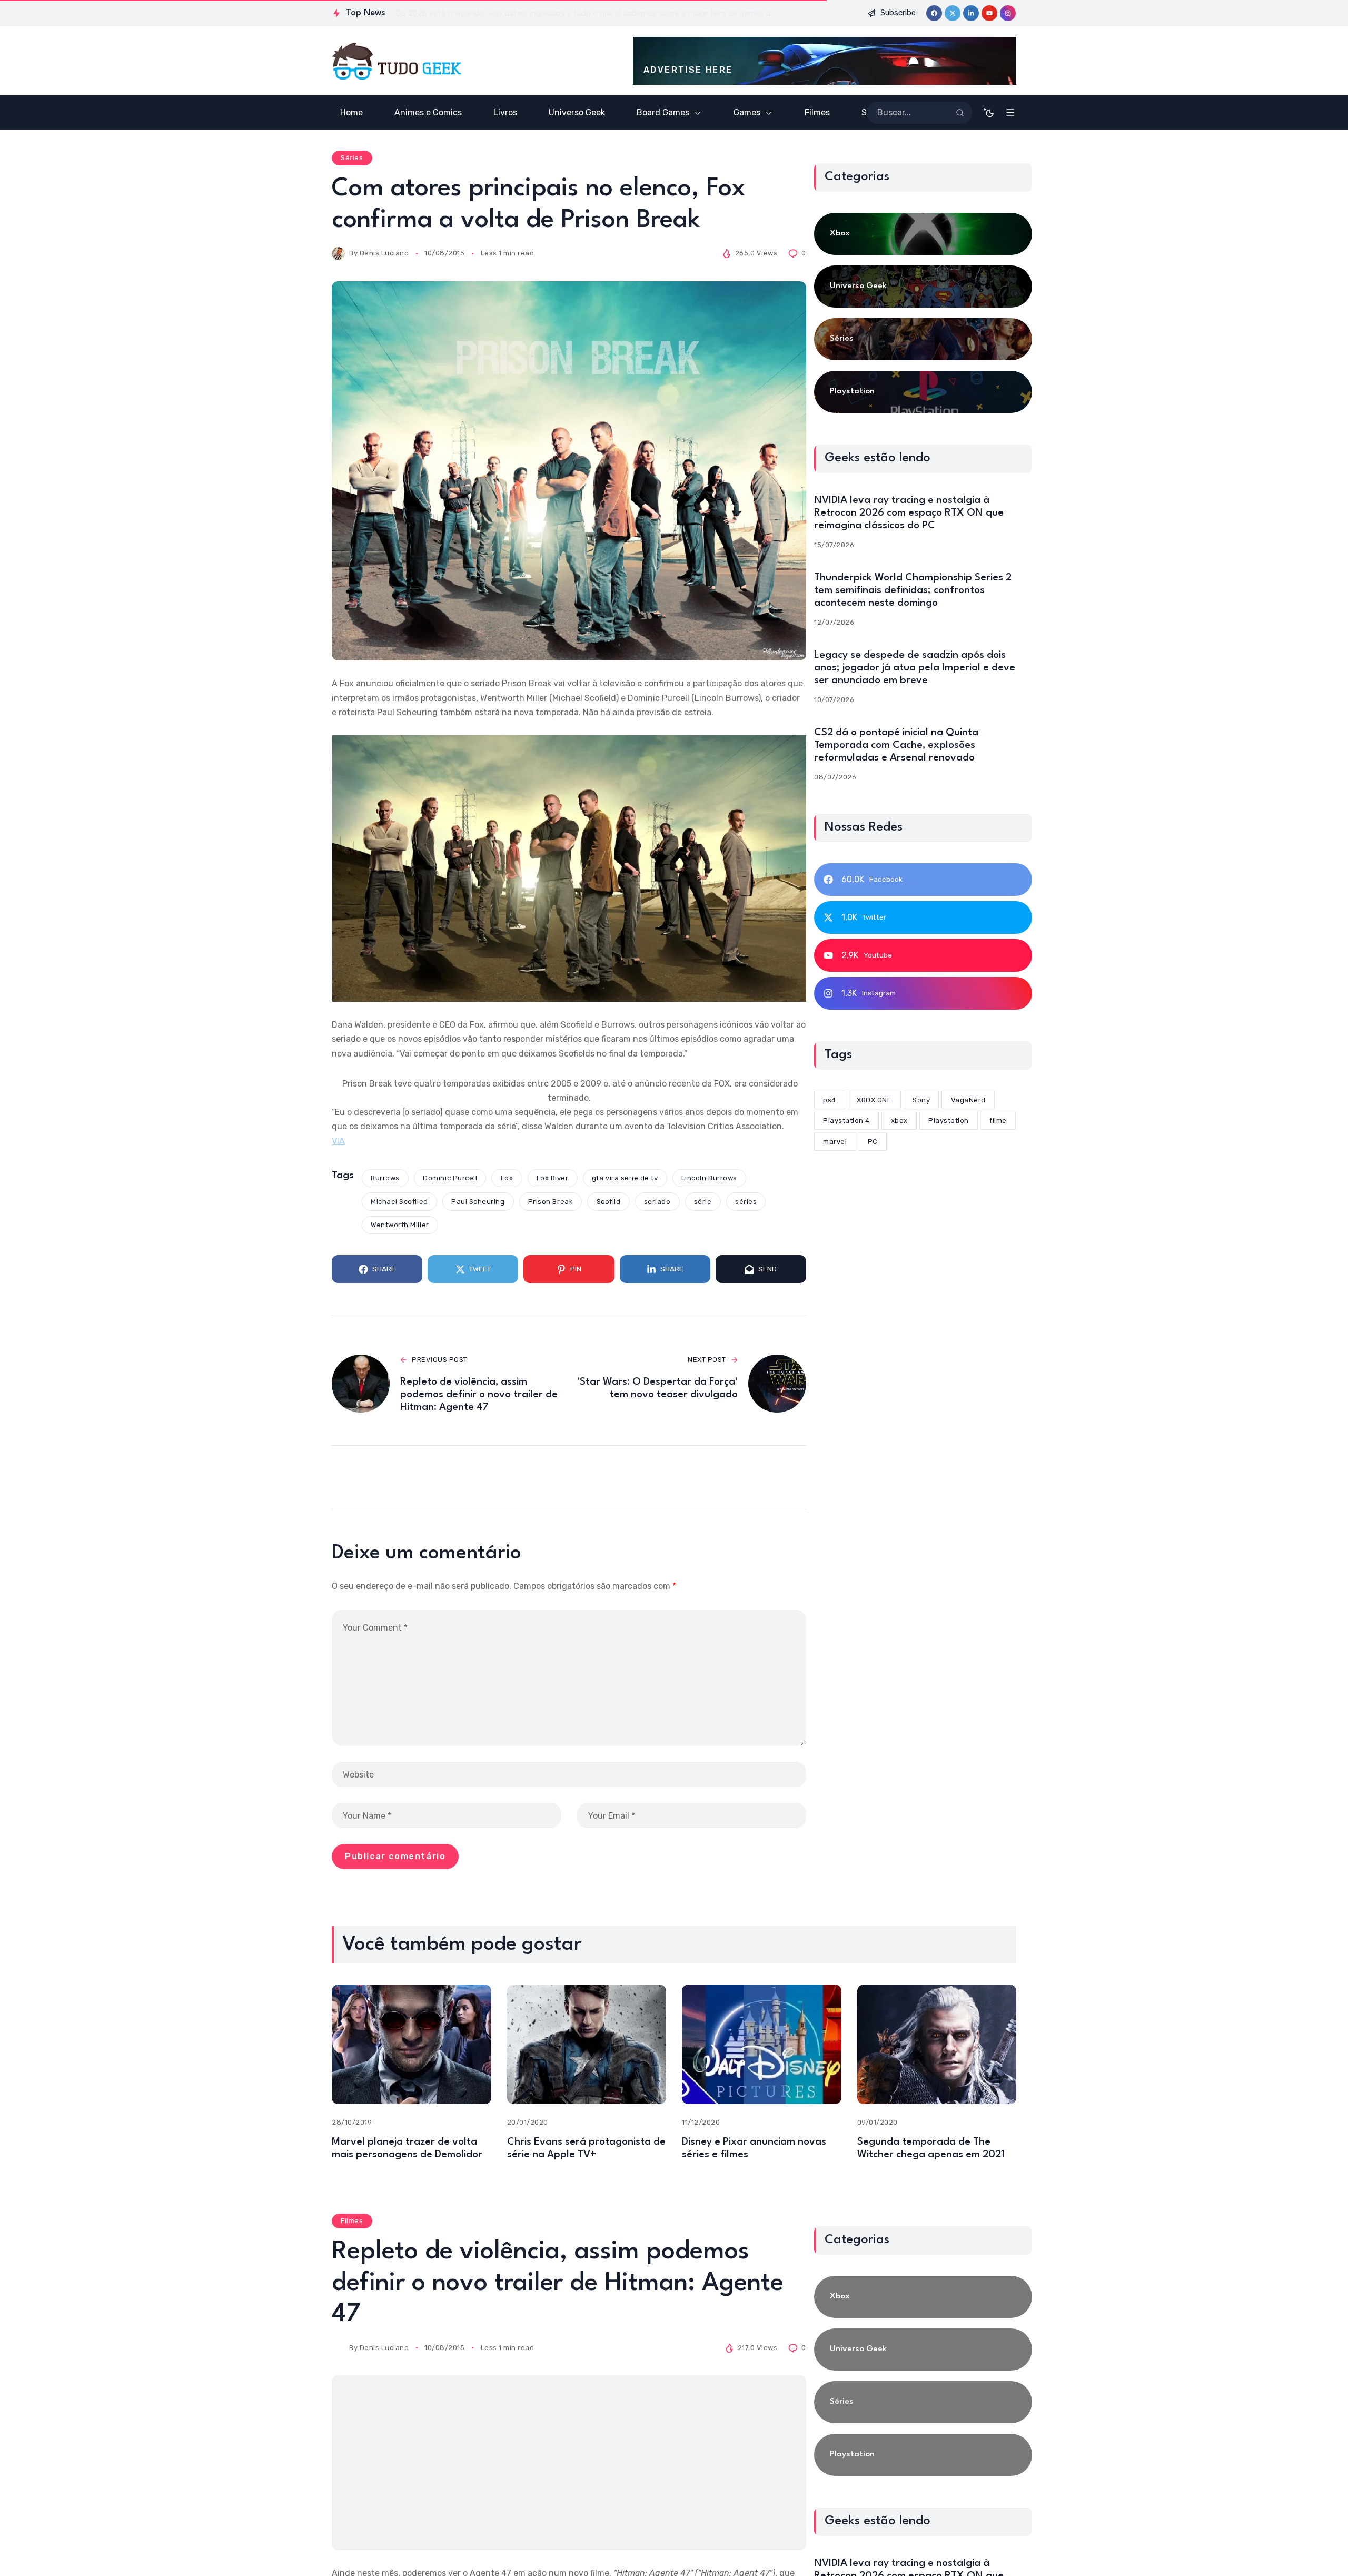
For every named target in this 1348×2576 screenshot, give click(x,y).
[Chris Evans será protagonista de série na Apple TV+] (587, 2044)
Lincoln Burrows (709, 1178)
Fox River (553, 1178)
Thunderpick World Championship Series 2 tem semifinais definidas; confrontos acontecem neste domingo (913, 590)
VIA (338, 1141)
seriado (657, 1202)
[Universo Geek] (923, 287)
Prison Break (551, 1202)
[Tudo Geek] (396, 61)
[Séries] (923, 339)
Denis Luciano (384, 253)
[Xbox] (923, 234)
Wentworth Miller (400, 1225)
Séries (352, 158)
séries (746, 1202)
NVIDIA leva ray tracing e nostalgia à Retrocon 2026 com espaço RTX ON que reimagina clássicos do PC (909, 513)
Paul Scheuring (478, 1202)
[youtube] (989, 13)
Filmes (352, 2221)
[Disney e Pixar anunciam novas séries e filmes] (762, 2044)
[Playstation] (923, 392)
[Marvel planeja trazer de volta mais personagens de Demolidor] (412, 2044)
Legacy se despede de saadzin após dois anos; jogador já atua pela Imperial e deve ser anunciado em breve (915, 668)
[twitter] (953, 13)
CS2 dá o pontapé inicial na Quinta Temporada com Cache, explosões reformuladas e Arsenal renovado (896, 745)
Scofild (609, 1202)
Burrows (385, 1178)
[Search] (960, 113)
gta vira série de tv (625, 1178)
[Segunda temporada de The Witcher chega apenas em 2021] (937, 2044)
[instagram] (1008, 13)
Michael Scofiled (399, 1202)
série (703, 1202)
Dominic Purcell (450, 1178)
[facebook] (934, 13)
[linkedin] (971, 13)
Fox (507, 1178)
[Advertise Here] (825, 61)
